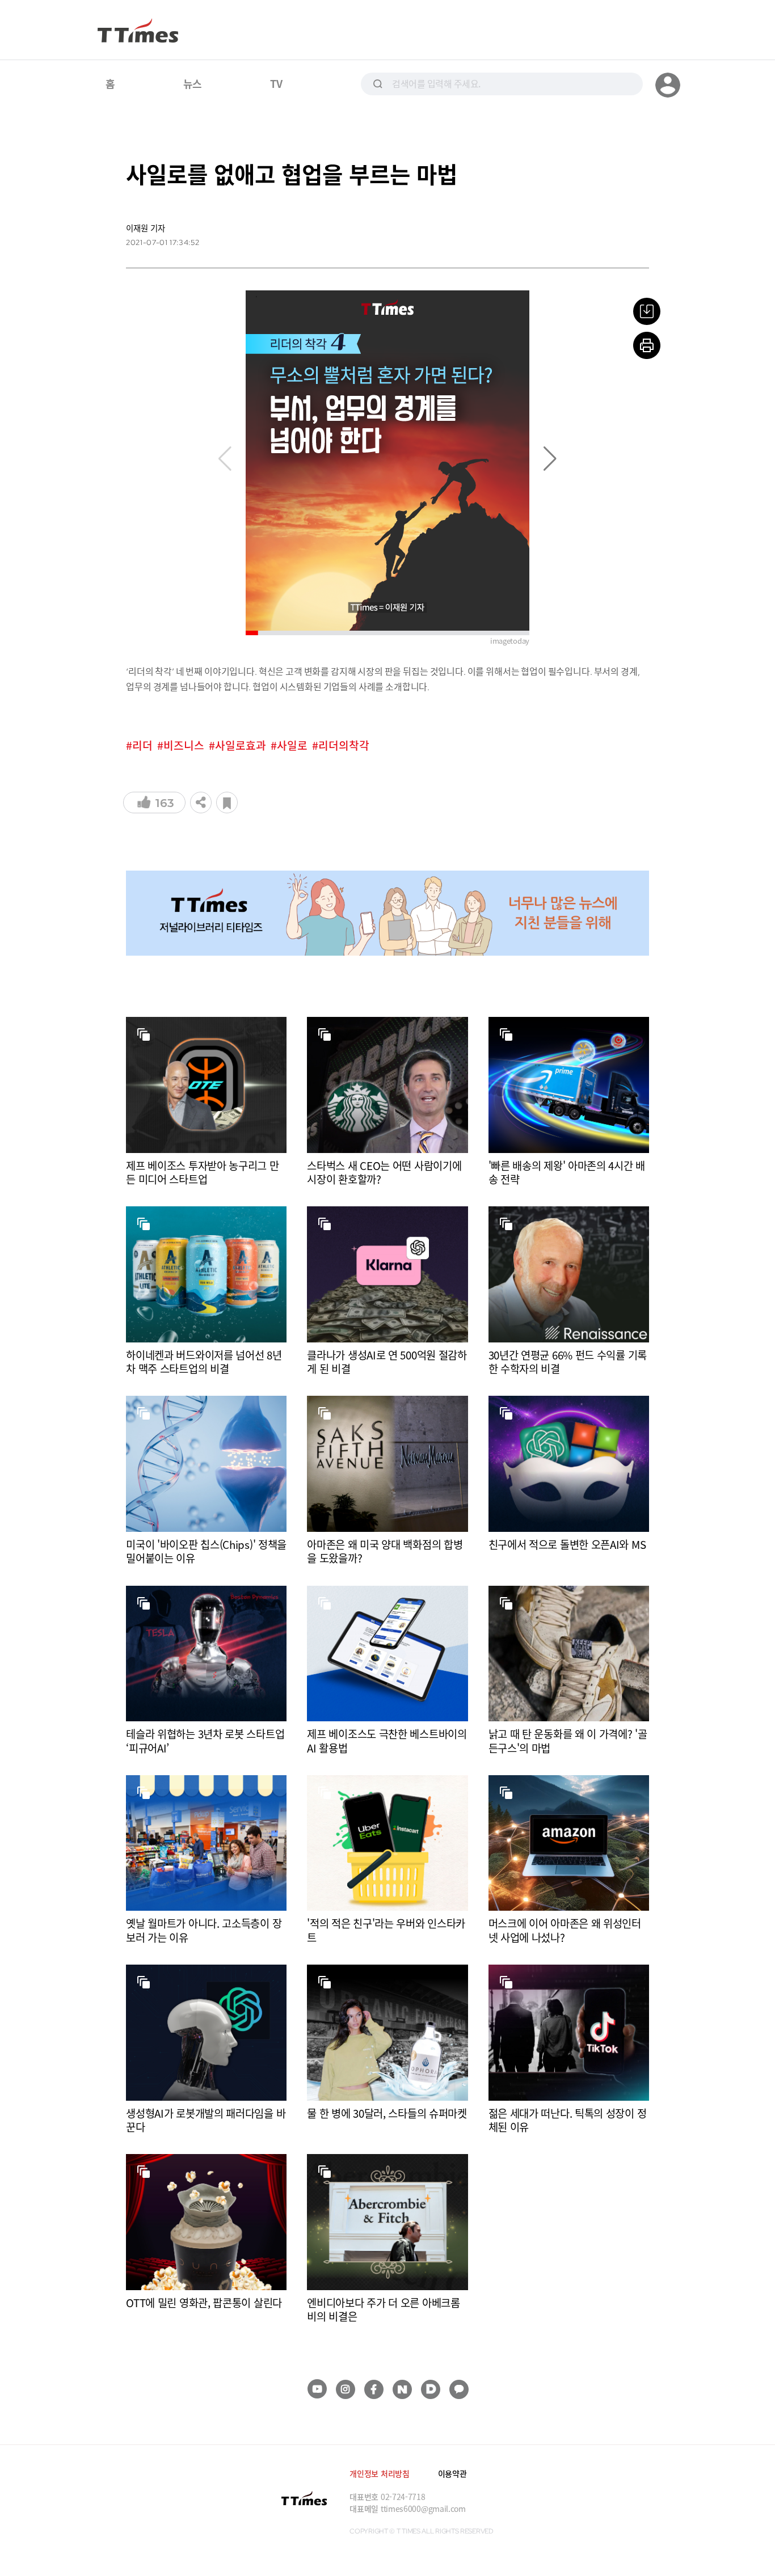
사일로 (292, 746)
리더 (142, 746)
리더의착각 (344, 746)
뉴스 (193, 83)
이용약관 (452, 2473)
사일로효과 (241, 746)
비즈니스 (184, 746)
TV (276, 83)
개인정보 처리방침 (379, 2473)
